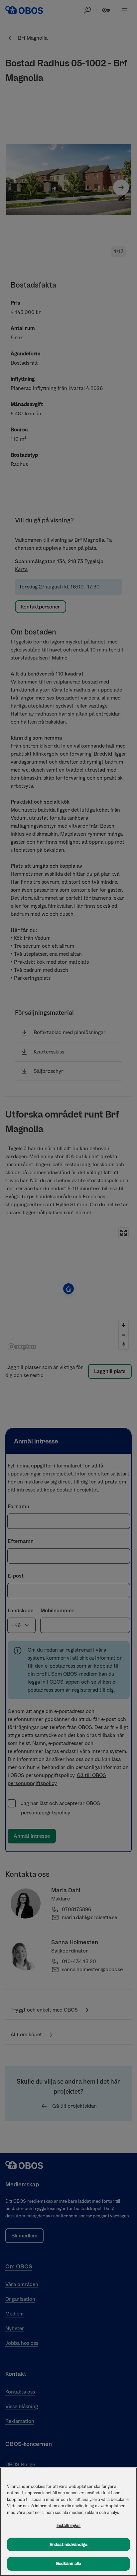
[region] (68, 2522)
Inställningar (69, 2525)
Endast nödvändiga (68, 2544)
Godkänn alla (69, 2563)
